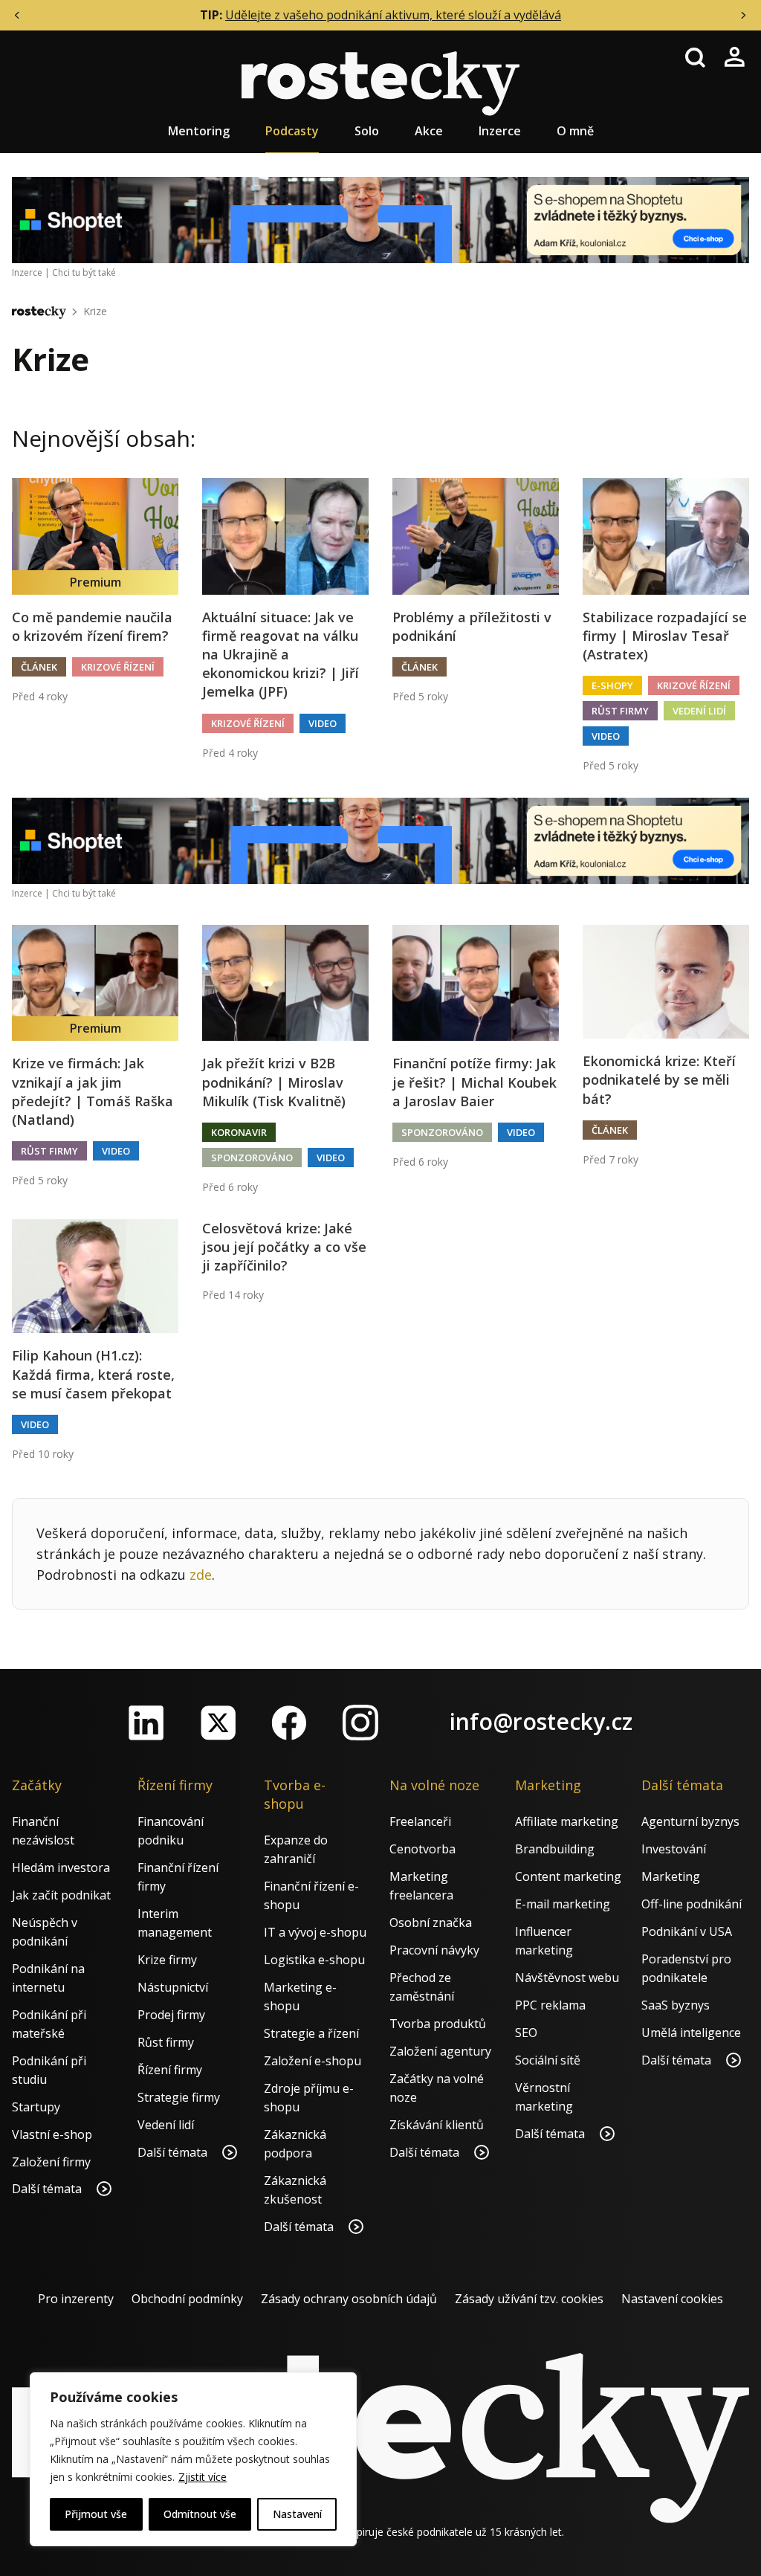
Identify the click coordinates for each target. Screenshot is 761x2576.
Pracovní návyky (434, 1950)
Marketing (671, 1876)
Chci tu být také (84, 272)
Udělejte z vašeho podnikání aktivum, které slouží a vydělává (393, 15)
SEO (526, 2033)
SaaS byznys (676, 2005)
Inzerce (500, 131)
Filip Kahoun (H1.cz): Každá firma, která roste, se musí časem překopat (93, 1374)
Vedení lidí (699, 711)
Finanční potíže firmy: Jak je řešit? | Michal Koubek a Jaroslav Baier (475, 1082)
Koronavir (239, 1132)
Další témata (48, 2189)
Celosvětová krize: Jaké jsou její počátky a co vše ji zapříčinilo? (284, 1247)
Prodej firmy (171, 2015)
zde (201, 1575)
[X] (218, 1723)
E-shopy (612, 685)
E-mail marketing (563, 1904)
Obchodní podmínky (187, 2299)
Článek (39, 667)
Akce (429, 131)
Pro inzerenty (76, 2299)
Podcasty (292, 131)
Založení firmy (51, 2162)
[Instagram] (360, 1723)
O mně (575, 131)
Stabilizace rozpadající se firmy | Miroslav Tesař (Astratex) (665, 636)
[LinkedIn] (146, 1723)
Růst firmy (620, 711)
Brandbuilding (555, 1849)
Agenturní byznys (690, 1821)
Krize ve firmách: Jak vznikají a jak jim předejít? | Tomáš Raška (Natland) (93, 1091)
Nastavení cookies (672, 2299)
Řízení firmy (170, 2070)
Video (323, 723)
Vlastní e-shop (52, 2134)
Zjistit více (203, 2477)
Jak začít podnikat (61, 1895)
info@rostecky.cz (541, 1721)
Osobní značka (431, 1923)
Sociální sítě (548, 2060)
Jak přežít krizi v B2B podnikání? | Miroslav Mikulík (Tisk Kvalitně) (274, 1082)
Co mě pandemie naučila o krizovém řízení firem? (92, 626)
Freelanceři (420, 1821)
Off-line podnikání (692, 1904)
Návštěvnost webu (567, 1978)
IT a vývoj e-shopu (315, 1932)
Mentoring (199, 131)
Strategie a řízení (311, 2033)
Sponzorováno (252, 1158)
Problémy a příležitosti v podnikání (472, 626)
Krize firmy (167, 1960)
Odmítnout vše (200, 2514)
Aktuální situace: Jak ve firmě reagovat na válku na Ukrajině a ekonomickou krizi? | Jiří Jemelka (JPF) (281, 655)
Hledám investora (61, 1868)
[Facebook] (289, 1723)
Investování (674, 1849)
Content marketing (568, 1876)
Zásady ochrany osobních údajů (349, 2299)
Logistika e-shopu (314, 1960)
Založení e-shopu (313, 2061)
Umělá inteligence (691, 2033)
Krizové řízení (118, 667)
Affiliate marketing (567, 1821)
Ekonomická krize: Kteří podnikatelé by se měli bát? (659, 1079)
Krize (95, 311)
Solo (367, 131)
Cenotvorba (422, 1849)
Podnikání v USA (687, 1931)
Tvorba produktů (438, 2024)
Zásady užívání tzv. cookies (529, 2299)
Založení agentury (440, 2051)
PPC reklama (550, 2005)
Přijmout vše (96, 2514)
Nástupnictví (173, 1987)
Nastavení (297, 2514)
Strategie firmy (179, 2097)
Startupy (36, 2107)
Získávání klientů (437, 2125)
